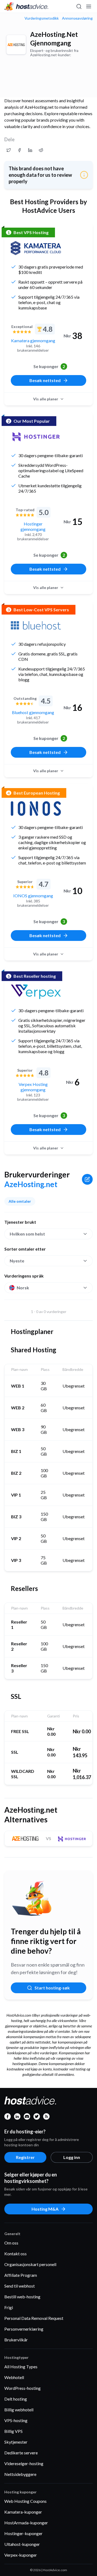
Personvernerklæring (24, 2329)
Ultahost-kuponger (22, 2544)
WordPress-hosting (22, 2388)
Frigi (9, 2307)
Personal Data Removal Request (34, 2318)
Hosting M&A (45, 2209)
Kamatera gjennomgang (33, 340)
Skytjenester (16, 2442)
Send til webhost (20, 2286)
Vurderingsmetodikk (42, 18)
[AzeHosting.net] (16, 45)
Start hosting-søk (52, 1988)
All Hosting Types (21, 2367)
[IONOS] (36, 809)
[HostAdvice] (26, 6)
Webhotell (14, 2377)
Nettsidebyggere (20, 2474)
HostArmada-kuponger (26, 2523)
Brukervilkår (16, 2340)
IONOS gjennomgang (33, 896)
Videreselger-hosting (24, 2463)
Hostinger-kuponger (23, 2533)
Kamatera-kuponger (23, 2512)
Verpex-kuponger (21, 2555)
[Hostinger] (36, 437)
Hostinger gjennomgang (33, 526)
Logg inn (72, 2157)
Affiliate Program (21, 2275)
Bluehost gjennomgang (33, 712)
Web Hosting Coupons (25, 2501)
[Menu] (88, 6)
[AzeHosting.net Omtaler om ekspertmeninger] (9, 150)
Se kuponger (49, 366)
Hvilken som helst (27, 1234)
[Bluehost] (36, 625)
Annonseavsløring (77, 18)
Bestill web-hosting (22, 2297)
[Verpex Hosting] (36, 992)
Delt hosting (16, 2399)
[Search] (79, 6)
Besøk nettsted (45, 380)
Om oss (11, 2243)
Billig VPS (13, 2431)
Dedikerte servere (21, 2453)
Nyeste (17, 1261)
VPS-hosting (16, 2420)
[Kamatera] (36, 248)
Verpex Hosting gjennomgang (33, 1087)
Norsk (23, 1288)
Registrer (25, 2157)
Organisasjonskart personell (30, 2264)
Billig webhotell (19, 2410)
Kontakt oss (15, 2254)
